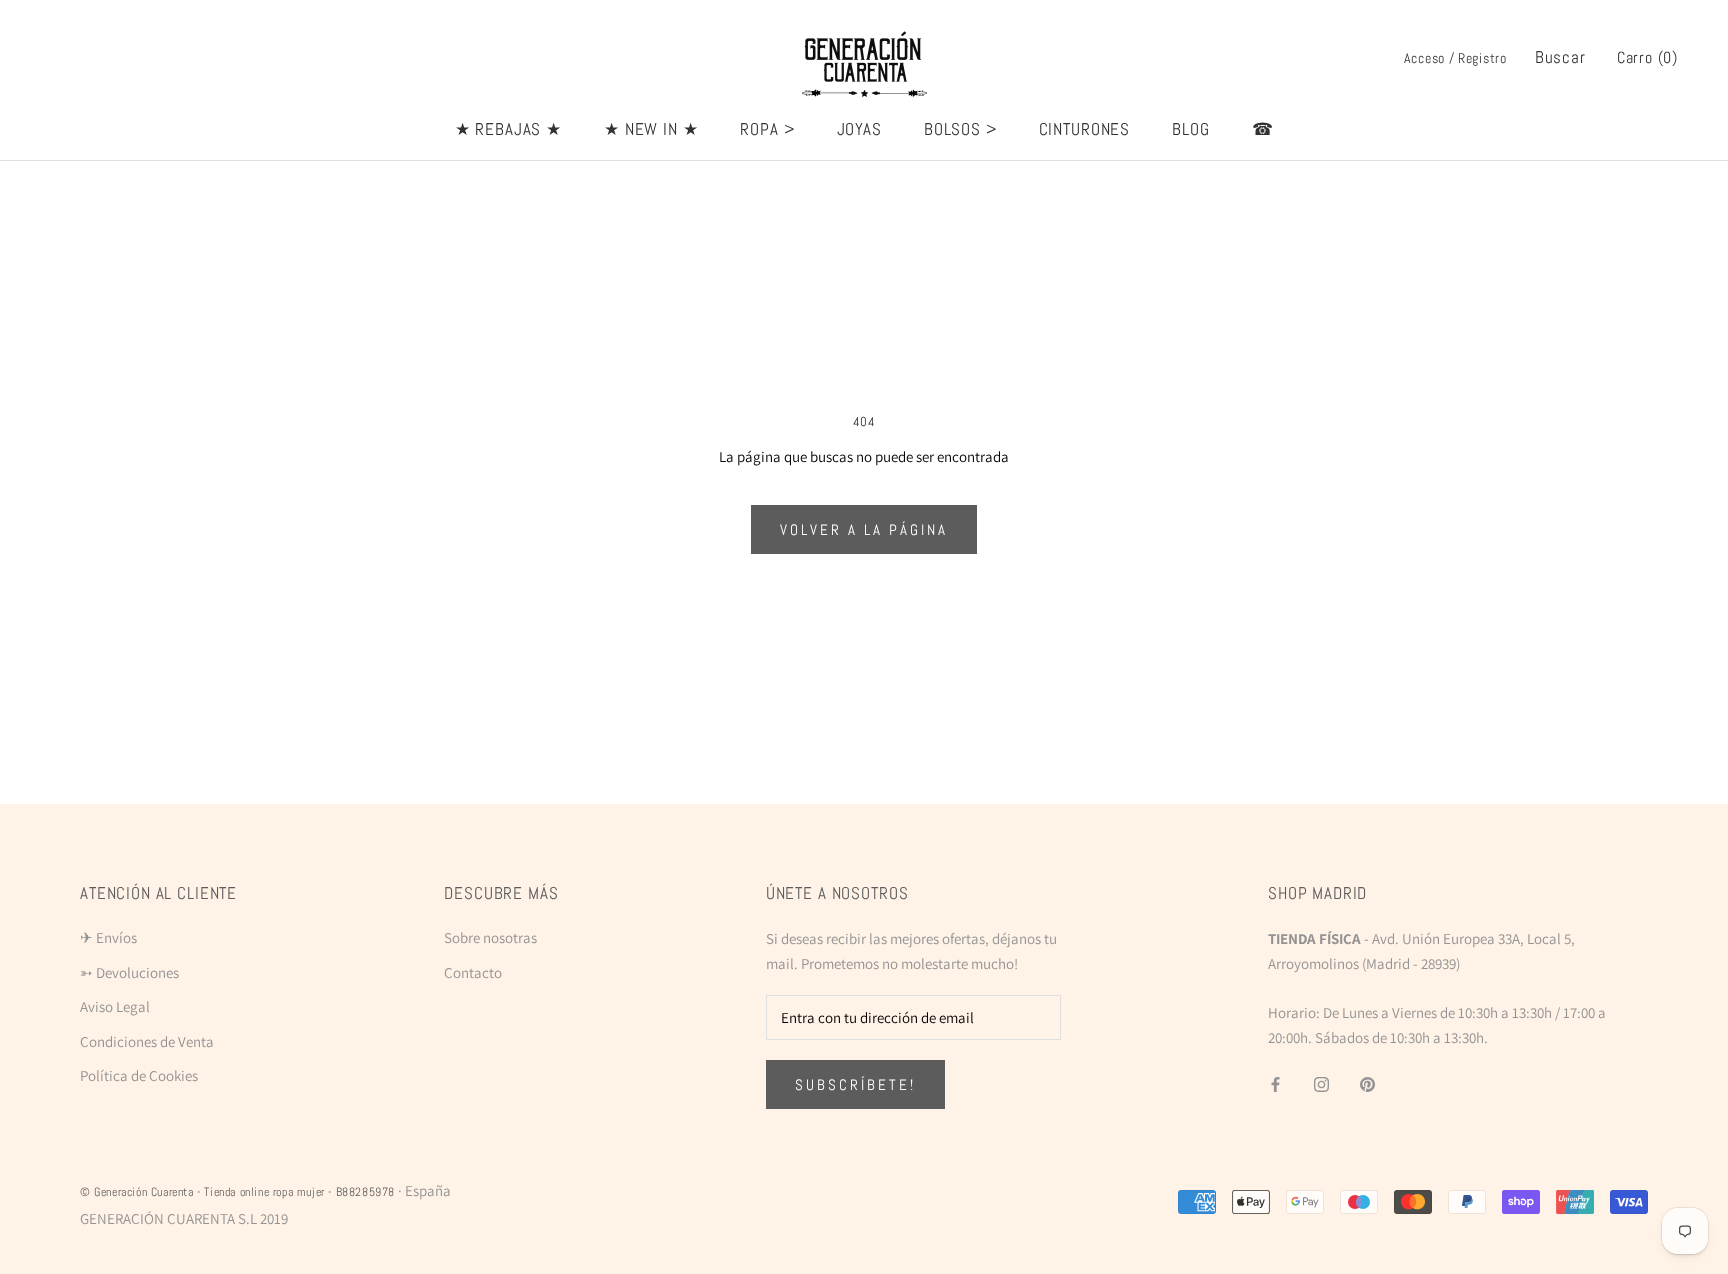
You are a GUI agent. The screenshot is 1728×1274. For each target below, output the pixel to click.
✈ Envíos (108, 937)
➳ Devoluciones (129, 972)
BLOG (1190, 129)
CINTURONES (1085, 129)
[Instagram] (1321, 1083)
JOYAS (859, 129)
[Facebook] (1275, 1083)
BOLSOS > (960, 129)
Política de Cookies (139, 1075)
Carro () (1647, 57)
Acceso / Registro (1455, 58)
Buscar (1560, 57)
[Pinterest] (1367, 1083)
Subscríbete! (855, 1084)
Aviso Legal (115, 1006)
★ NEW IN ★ (651, 129)
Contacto (473, 972)
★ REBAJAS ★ (508, 129)
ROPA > (767, 129)
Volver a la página (864, 529)
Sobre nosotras (490, 937)
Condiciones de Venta (147, 1041)
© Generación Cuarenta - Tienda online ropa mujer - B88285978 (237, 1192)
